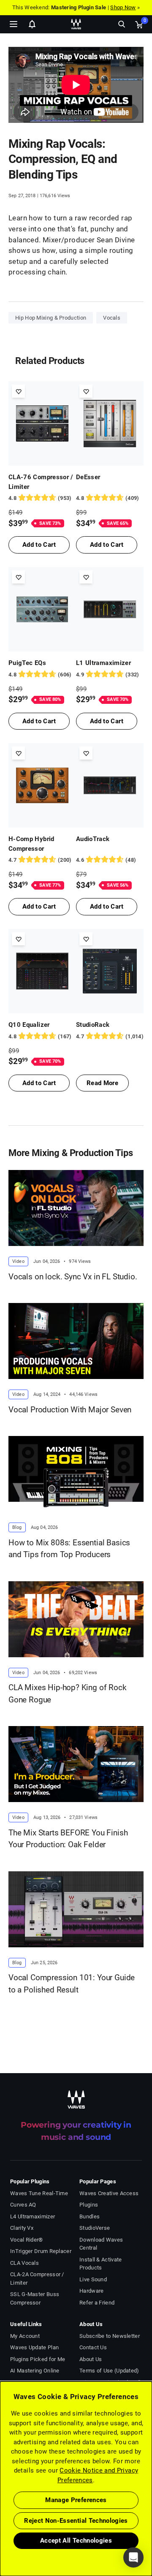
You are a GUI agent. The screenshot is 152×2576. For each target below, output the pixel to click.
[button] (0, 2533)
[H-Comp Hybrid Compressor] (42, 785)
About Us (91, 2359)
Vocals (112, 318)
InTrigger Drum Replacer (41, 2251)
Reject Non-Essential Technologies (76, 2521)
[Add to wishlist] (18, 391)
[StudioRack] (110, 971)
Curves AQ (23, 2205)
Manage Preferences (76, 2500)
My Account (25, 2336)
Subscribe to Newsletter (110, 2336)
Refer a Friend (97, 2303)
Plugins (89, 2205)
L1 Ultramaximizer (103, 663)
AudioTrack (93, 839)
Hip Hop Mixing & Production (51, 318)
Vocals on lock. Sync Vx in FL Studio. (73, 1277)
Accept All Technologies (76, 2541)
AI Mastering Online (35, 2371)
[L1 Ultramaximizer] (110, 609)
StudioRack (93, 1025)
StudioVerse (95, 2228)
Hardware (91, 2291)
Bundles (90, 2216)
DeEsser (88, 477)
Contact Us (93, 2347)
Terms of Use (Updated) (109, 2371)
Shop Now (123, 7)
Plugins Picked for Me (38, 2359)
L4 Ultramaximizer (33, 2216)
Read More (102, 1083)
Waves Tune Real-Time (39, 2193)
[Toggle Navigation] (14, 24)
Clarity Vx (22, 2228)
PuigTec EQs (27, 663)
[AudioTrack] (110, 785)
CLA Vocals (24, 2263)
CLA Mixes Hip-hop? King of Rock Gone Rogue (68, 1694)
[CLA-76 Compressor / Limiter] (42, 423)
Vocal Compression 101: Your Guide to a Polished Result (72, 1984)
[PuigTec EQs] (42, 609)
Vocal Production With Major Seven (70, 1410)
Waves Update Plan (34, 2347)
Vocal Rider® (27, 2240)
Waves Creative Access (109, 2193)
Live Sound (93, 2279)
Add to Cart (39, 545)
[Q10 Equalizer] (42, 971)
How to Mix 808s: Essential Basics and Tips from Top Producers (69, 1549)
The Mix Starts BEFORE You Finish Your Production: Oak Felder (68, 1839)
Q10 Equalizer (29, 1025)
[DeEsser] (110, 423)
